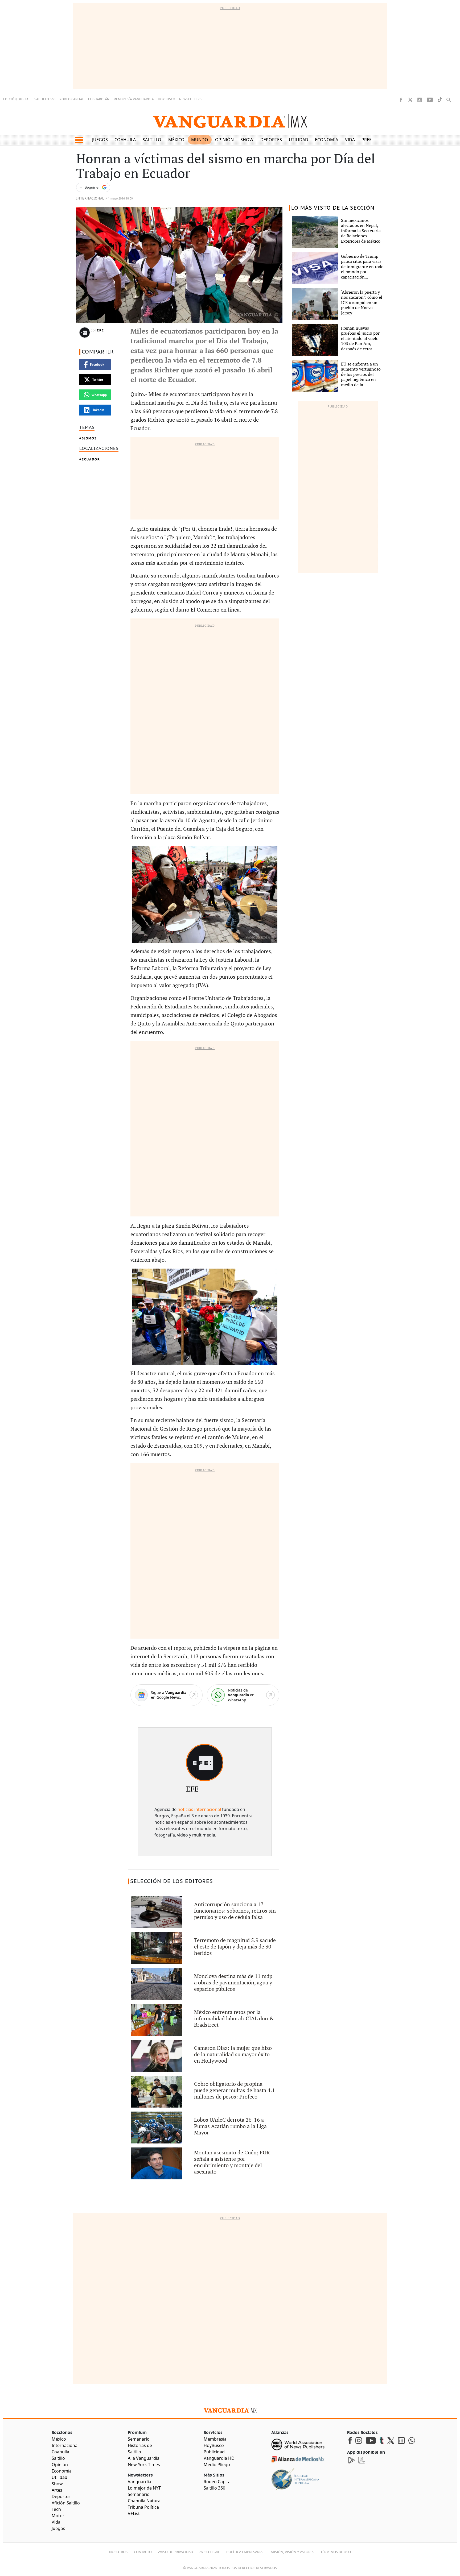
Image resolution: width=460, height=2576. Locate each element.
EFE (100, 330)
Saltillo (152, 140)
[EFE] (205, 1763)
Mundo (200, 140)
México (176, 140)
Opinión (224, 140)
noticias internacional (199, 1809)
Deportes (271, 140)
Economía (326, 140)
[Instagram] (420, 100)
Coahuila (125, 140)
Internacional (90, 199)
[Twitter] (410, 100)
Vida (350, 140)
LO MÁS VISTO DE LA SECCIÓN (333, 208)
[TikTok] (440, 100)
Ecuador (91, 459)
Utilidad (299, 140)
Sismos (89, 438)
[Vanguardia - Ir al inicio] (230, 121)
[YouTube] (430, 100)
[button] (79, 140)
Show (247, 140)
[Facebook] (401, 100)
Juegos (100, 140)
